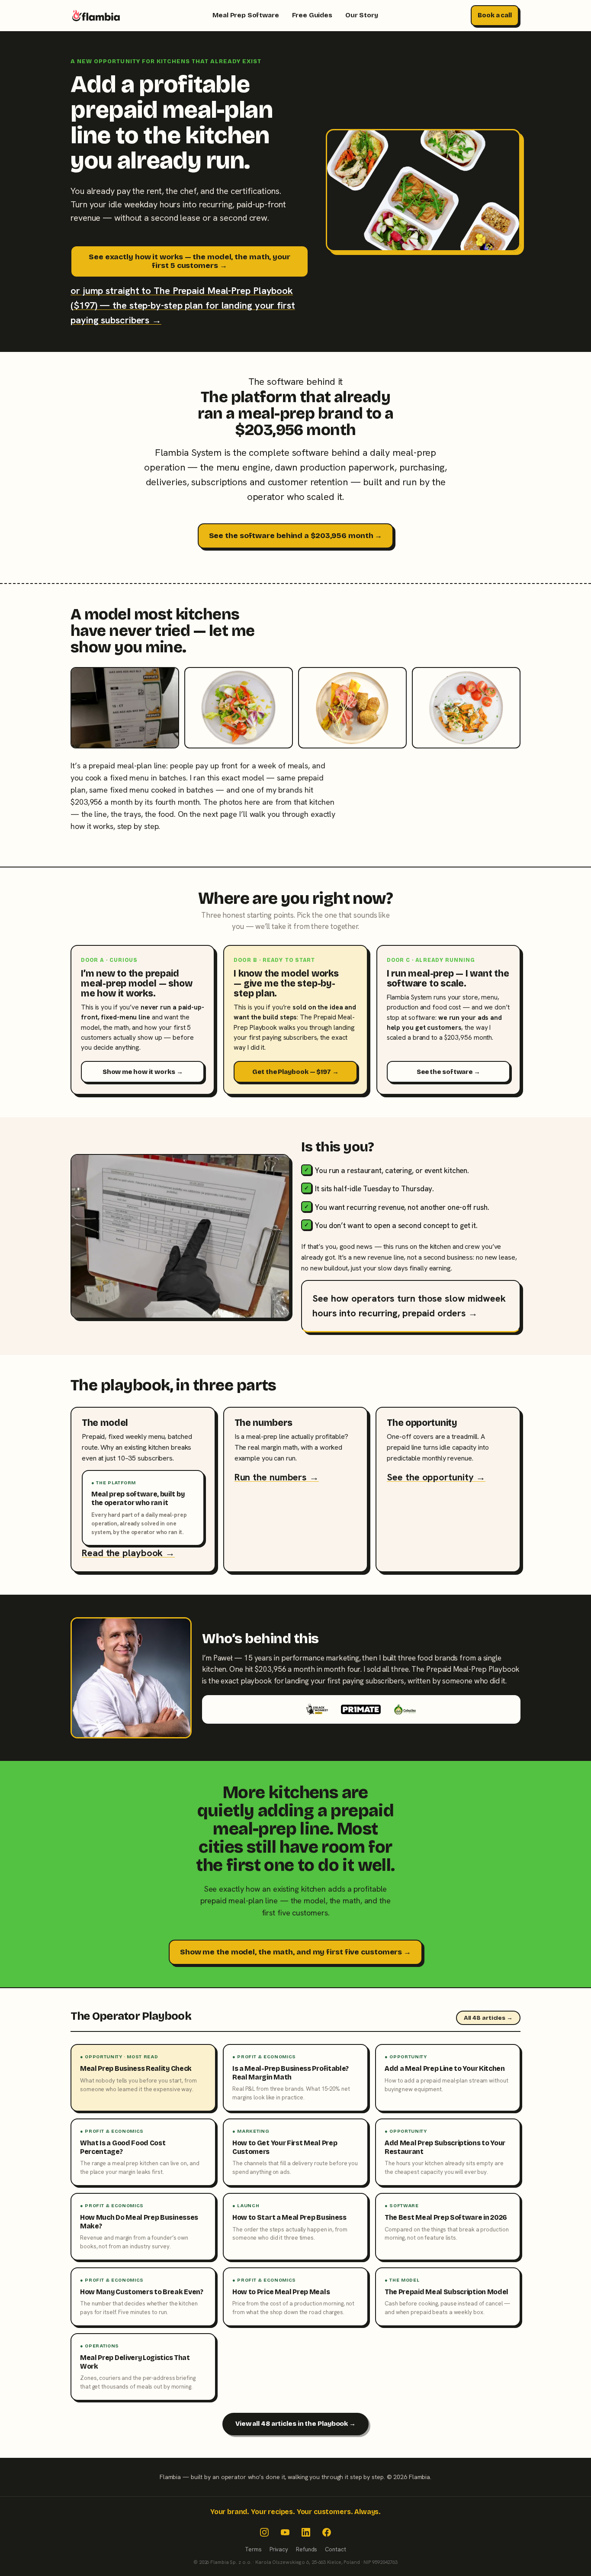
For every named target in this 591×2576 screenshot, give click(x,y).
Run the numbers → (277, 1477)
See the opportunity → (436, 1477)
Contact (335, 2549)
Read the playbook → (128, 1553)
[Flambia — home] (96, 16)
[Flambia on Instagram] (264, 2532)
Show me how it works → (143, 1072)
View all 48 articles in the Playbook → (295, 2424)
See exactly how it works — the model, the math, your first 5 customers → (190, 261)
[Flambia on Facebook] (327, 2532)
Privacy (279, 2549)
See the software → (448, 1072)
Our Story (362, 15)
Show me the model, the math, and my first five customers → (295, 1952)
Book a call (495, 15)
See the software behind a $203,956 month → (296, 536)
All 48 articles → (488, 2018)
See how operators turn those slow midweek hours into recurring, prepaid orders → (409, 1306)
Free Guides (312, 15)
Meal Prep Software (246, 15)
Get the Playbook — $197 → (295, 1072)
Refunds (307, 2549)
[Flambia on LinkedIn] (306, 2532)
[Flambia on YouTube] (285, 2532)
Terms (253, 2549)
